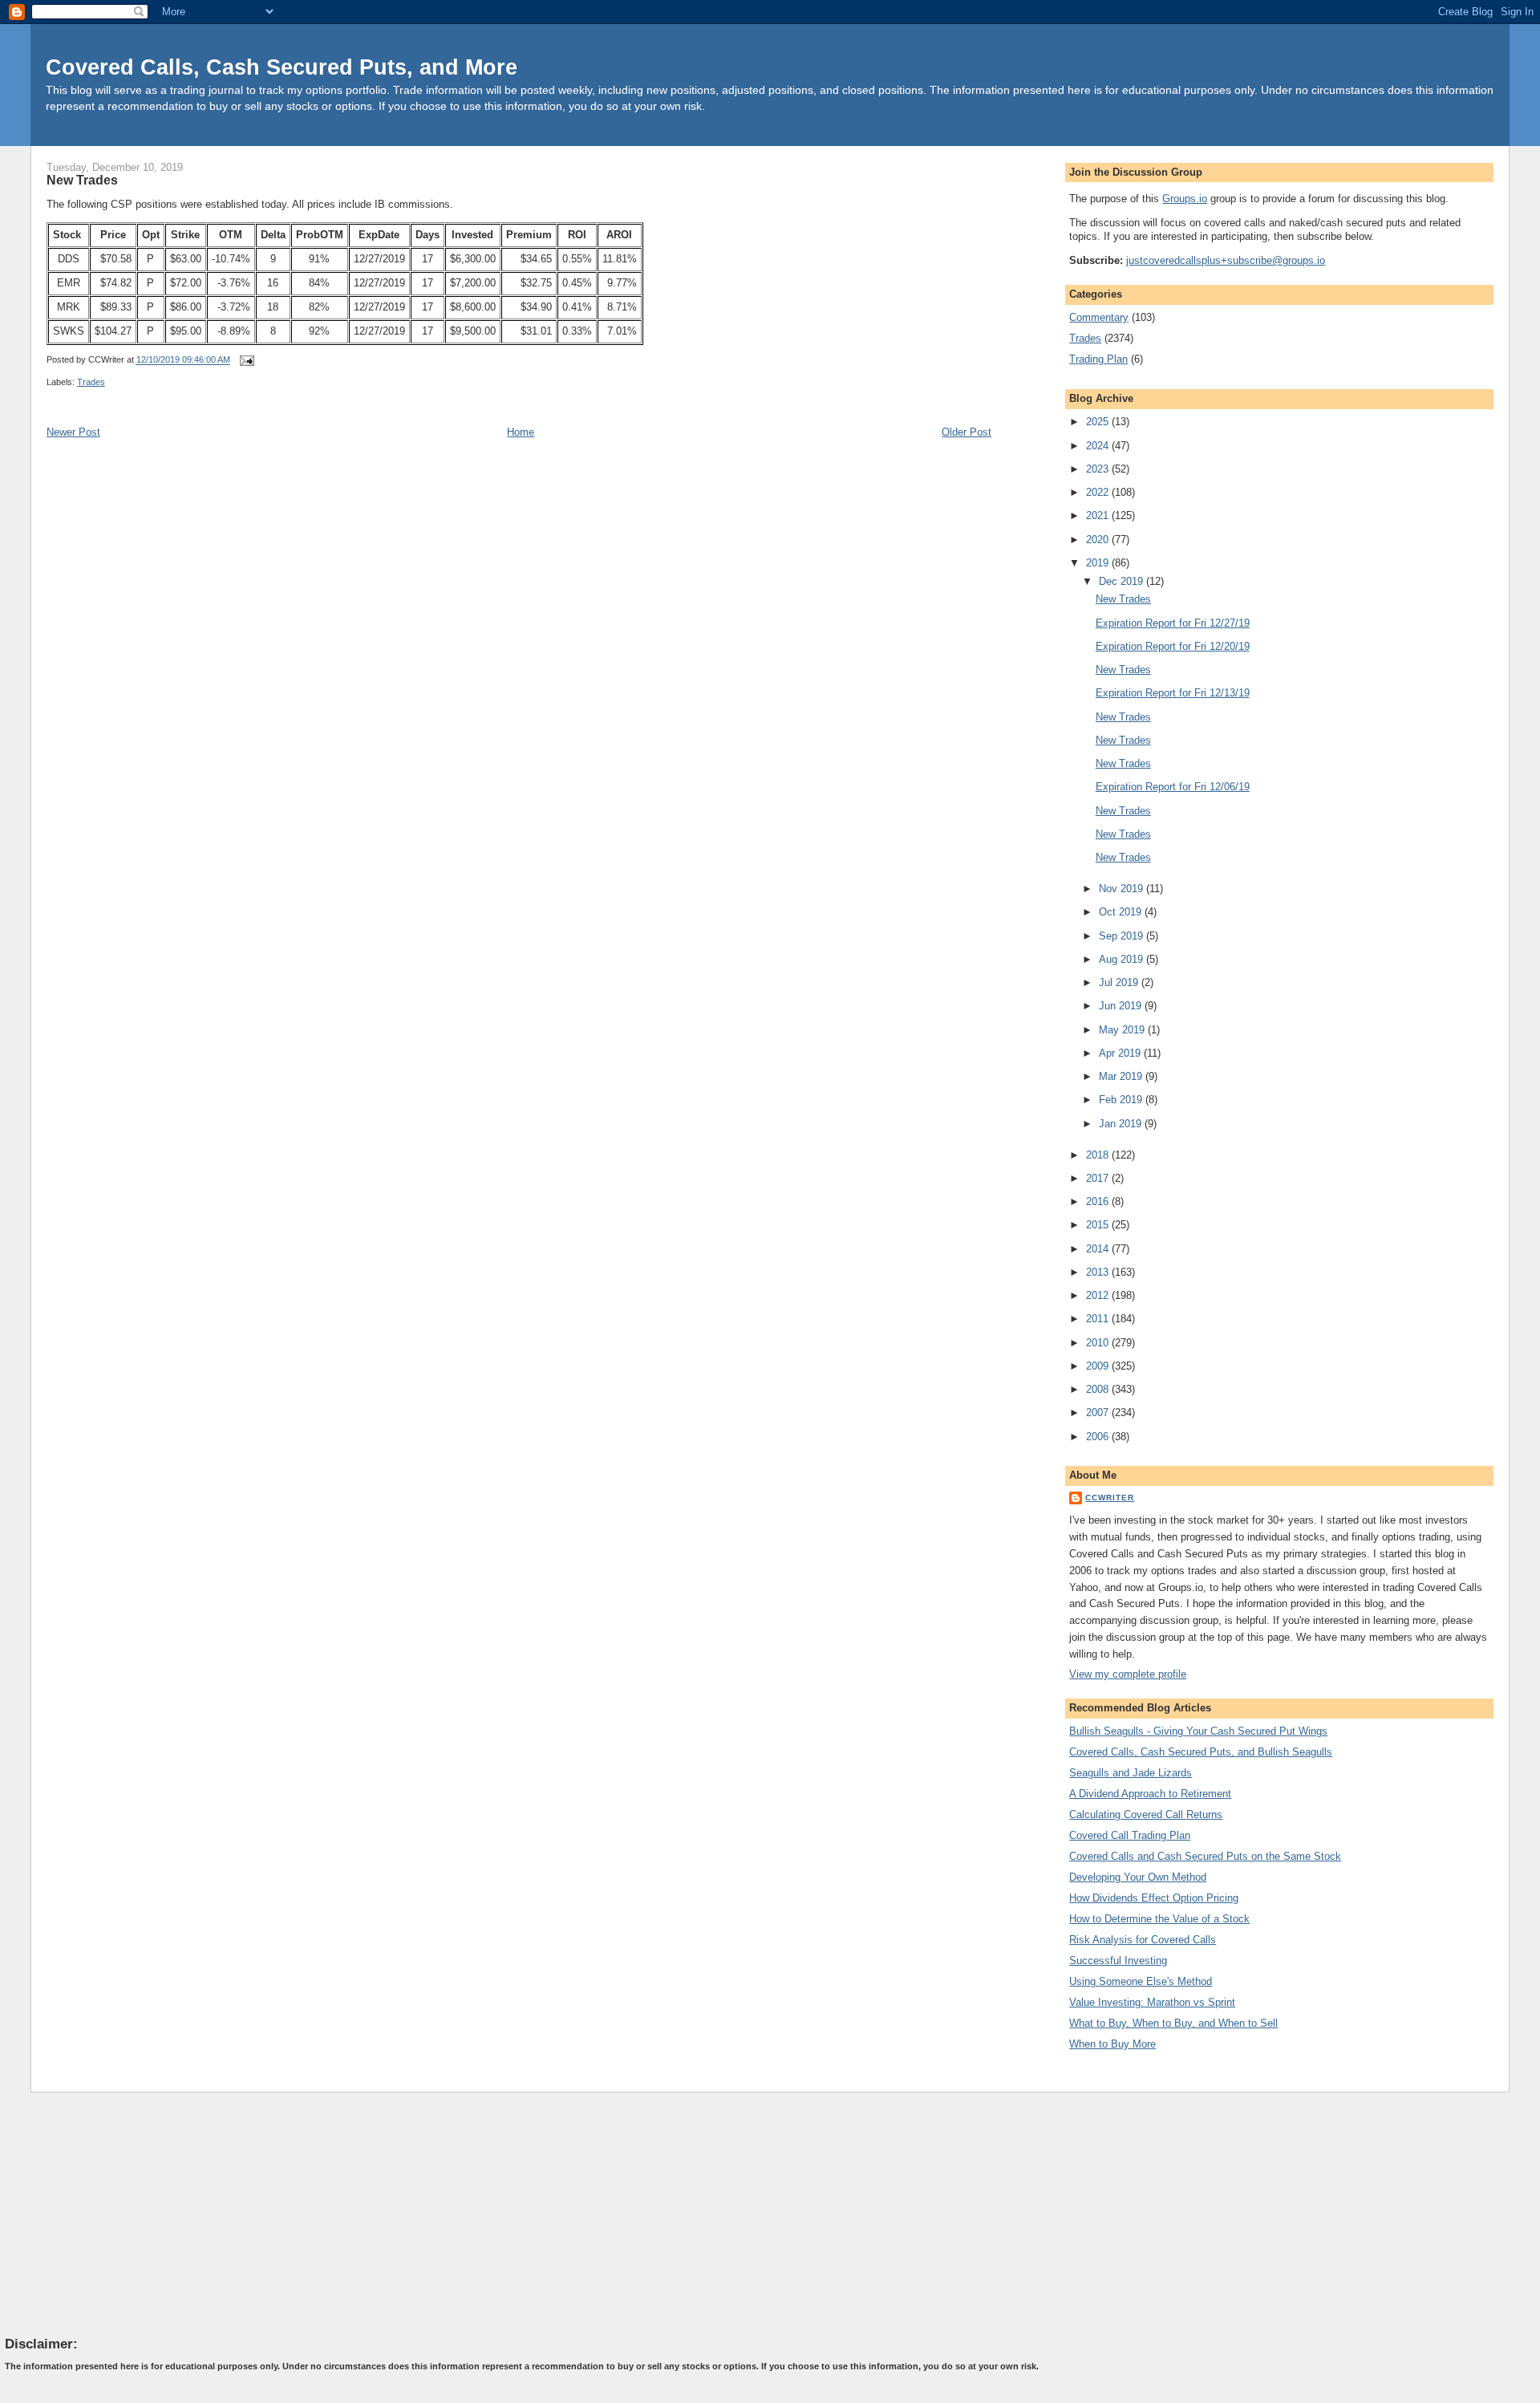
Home (521, 432)
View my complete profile (1128, 1674)
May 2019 (1123, 1030)
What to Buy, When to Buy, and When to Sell (1173, 2023)
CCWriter (1110, 1498)
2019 (1099, 563)
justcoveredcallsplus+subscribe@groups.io (1226, 260)
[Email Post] (245, 360)
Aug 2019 (1123, 959)
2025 (1099, 422)
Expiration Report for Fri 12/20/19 (1173, 646)
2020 (1099, 540)
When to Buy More (1112, 2044)
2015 (1099, 1225)
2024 (1099, 446)
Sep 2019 (1123, 936)
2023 (1099, 469)
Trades (91, 382)
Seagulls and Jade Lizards (1131, 1773)
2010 (1099, 1343)
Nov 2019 (1123, 889)
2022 (1099, 492)
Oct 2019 (1122, 912)
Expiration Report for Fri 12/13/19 (1173, 693)
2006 (1099, 1437)
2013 (1099, 1272)
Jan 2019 (1122, 1124)
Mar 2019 (1122, 1076)
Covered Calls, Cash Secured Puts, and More (282, 67)
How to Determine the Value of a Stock (1159, 1919)
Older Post (967, 432)
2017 (1099, 1178)
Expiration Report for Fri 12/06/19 (1173, 787)
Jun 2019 (1122, 1006)
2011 (1099, 1319)
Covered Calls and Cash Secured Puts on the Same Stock (1205, 1856)
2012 (1099, 1295)
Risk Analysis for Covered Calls (1143, 1940)
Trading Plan (1098, 359)
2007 (1099, 1413)
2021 (1099, 516)
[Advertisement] (125, 2214)
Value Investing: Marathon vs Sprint (1152, 2002)
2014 (1099, 1249)
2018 (1099, 1155)
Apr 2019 (1121, 1053)
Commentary (1099, 317)
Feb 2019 (1122, 1100)
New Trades (82, 180)
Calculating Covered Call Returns (1146, 1814)
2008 (1099, 1389)
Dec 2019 (1123, 581)
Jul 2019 (1120, 982)
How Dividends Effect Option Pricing (1154, 1898)
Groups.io (1185, 199)
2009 (1099, 1366)
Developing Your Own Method (1138, 1877)
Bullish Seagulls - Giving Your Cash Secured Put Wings (1198, 1731)
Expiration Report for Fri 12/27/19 (1173, 623)
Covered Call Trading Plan (1130, 1835)
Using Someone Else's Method (1141, 1981)
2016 (1099, 1201)
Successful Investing (1118, 1961)
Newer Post (73, 432)
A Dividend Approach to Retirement (1150, 1794)
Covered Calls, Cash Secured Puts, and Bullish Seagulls (1201, 1752)
